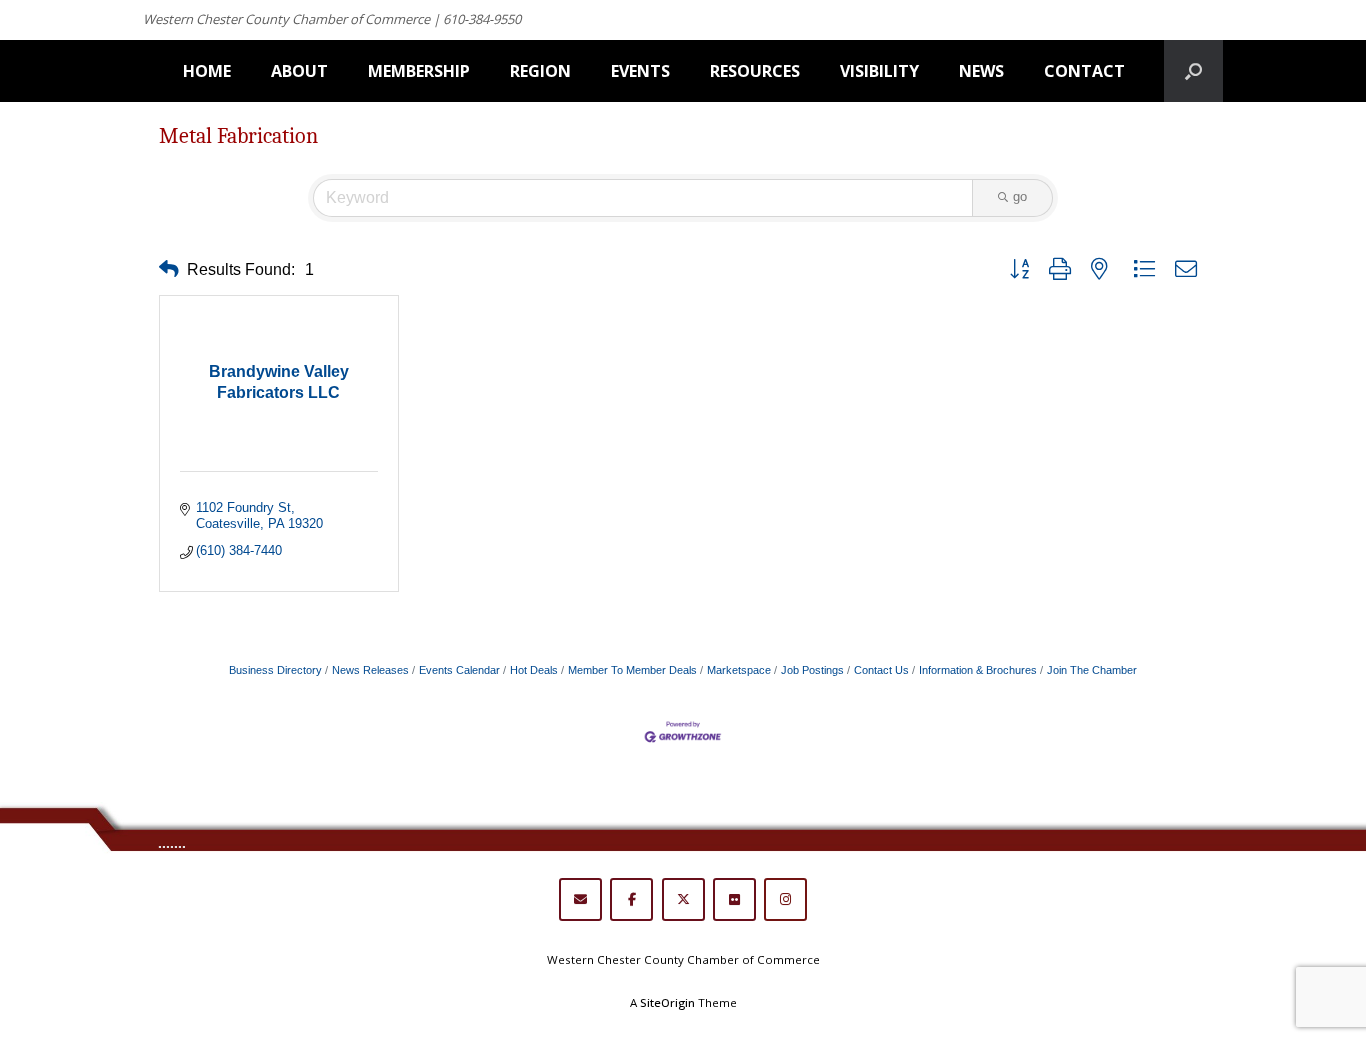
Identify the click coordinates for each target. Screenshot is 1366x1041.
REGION (540, 71)
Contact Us (881, 670)
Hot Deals (534, 670)
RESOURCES (755, 71)
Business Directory (275, 670)
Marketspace (739, 670)
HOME (207, 71)
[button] (169, 269)
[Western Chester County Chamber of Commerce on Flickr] (734, 899)
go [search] (1020, 196)
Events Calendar (459, 670)
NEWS (981, 71)
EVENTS (640, 71)
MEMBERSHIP (419, 71)
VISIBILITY (879, 71)
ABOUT (299, 71)
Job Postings (812, 670)
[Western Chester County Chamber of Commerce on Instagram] (785, 899)
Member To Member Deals (632, 670)
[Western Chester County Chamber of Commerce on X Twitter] (683, 899)
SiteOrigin (667, 1002)
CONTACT (1084, 71)
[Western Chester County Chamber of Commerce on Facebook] (631, 899)
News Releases (370, 670)
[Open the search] (1193, 71)
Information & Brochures (978, 670)
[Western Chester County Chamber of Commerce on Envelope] (580, 899)
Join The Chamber (1092, 670)
